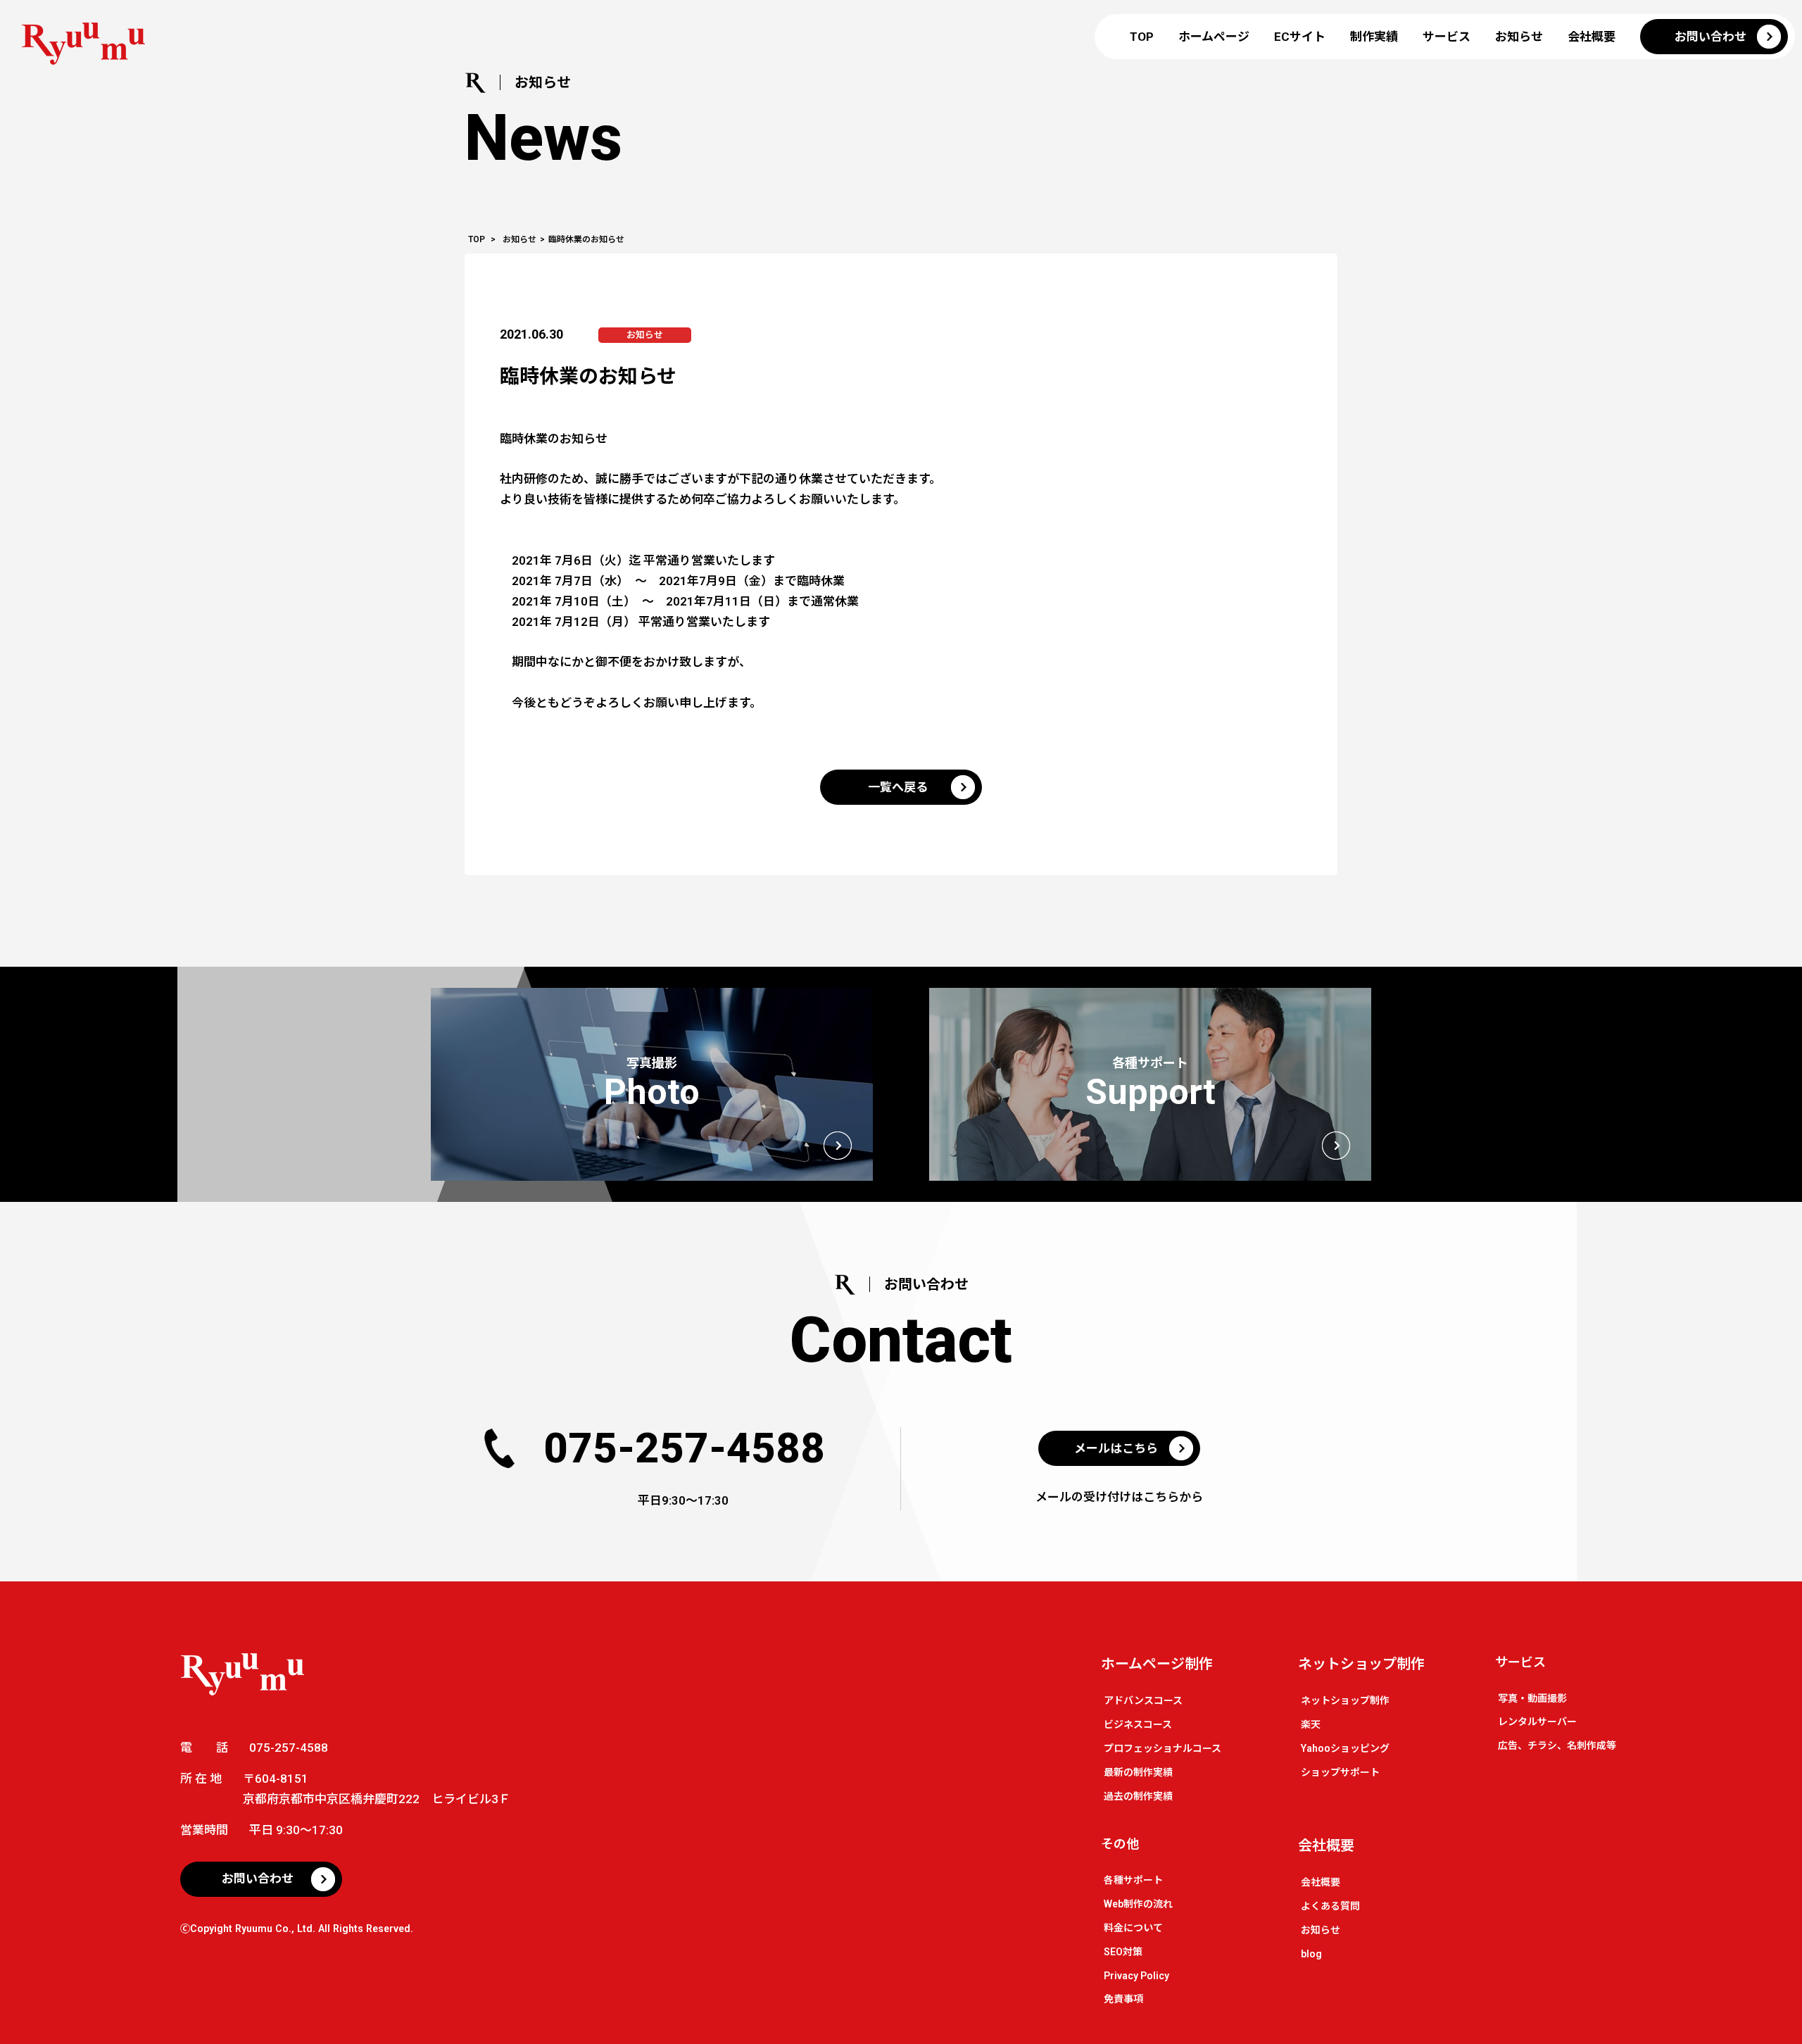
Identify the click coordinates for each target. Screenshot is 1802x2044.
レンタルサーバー (1537, 1722)
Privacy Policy (1136, 1976)
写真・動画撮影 (1532, 1698)
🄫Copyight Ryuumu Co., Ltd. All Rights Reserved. (297, 1929)
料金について (1133, 1928)
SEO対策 (1123, 1952)
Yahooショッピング (1345, 1748)
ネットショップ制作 (1361, 1664)
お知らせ (1519, 37)
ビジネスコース (1138, 1724)
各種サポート (1133, 1880)
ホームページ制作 (1157, 1664)
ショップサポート (1340, 1772)
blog (1311, 1954)
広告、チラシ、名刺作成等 (1557, 1745)
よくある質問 (1330, 1906)
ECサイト (1300, 37)
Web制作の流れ (1138, 1904)
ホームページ (1214, 37)
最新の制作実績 (1138, 1772)
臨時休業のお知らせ (588, 376)
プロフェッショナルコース (1163, 1748)
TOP (1142, 37)
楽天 (1311, 1724)
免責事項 (1123, 1999)
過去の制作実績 (1138, 1796)
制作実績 (1374, 37)
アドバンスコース (1143, 1700)
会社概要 (1592, 37)
